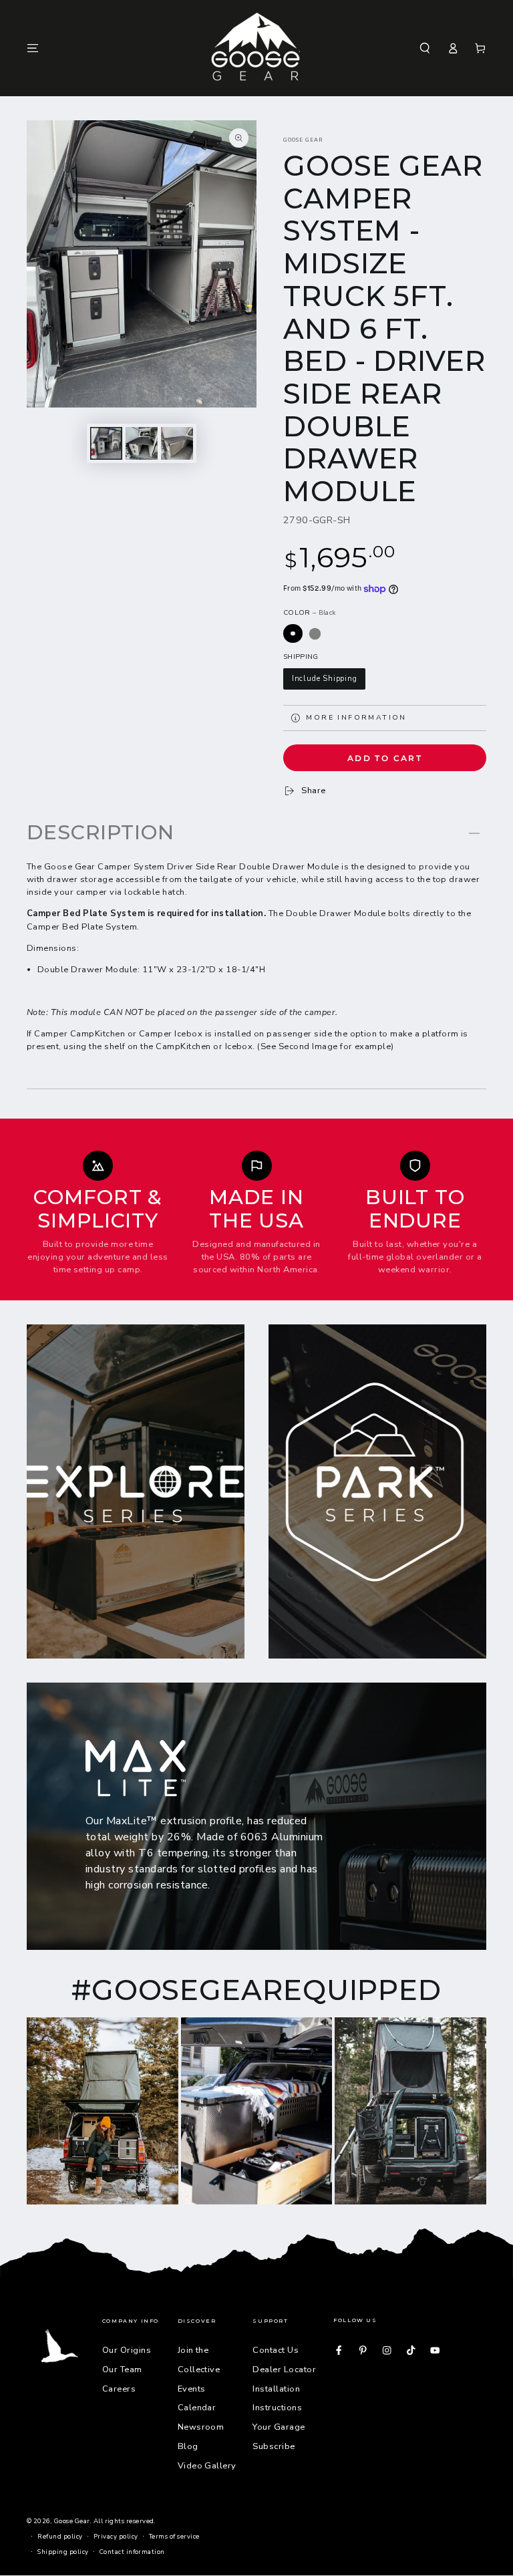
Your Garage (279, 2427)
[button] (425, 48)
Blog (188, 2446)
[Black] (293, 634)
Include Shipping (325, 679)
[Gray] (315, 634)
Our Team (122, 2370)
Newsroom (201, 2427)
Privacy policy (116, 2536)
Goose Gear (303, 140)
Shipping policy (63, 2552)
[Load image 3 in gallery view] (177, 443)
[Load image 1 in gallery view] (106, 443)
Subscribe (274, 2446)
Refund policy (60, 2536)
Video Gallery (207, 2466)
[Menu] (33, 48)
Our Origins (127, 2350)
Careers (119, 2389)
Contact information (132, 2552)
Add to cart (385, 758)
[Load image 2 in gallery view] (142, 443)
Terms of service (174, 2536)
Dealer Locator (284, 2370)
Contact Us (276, 2350)
